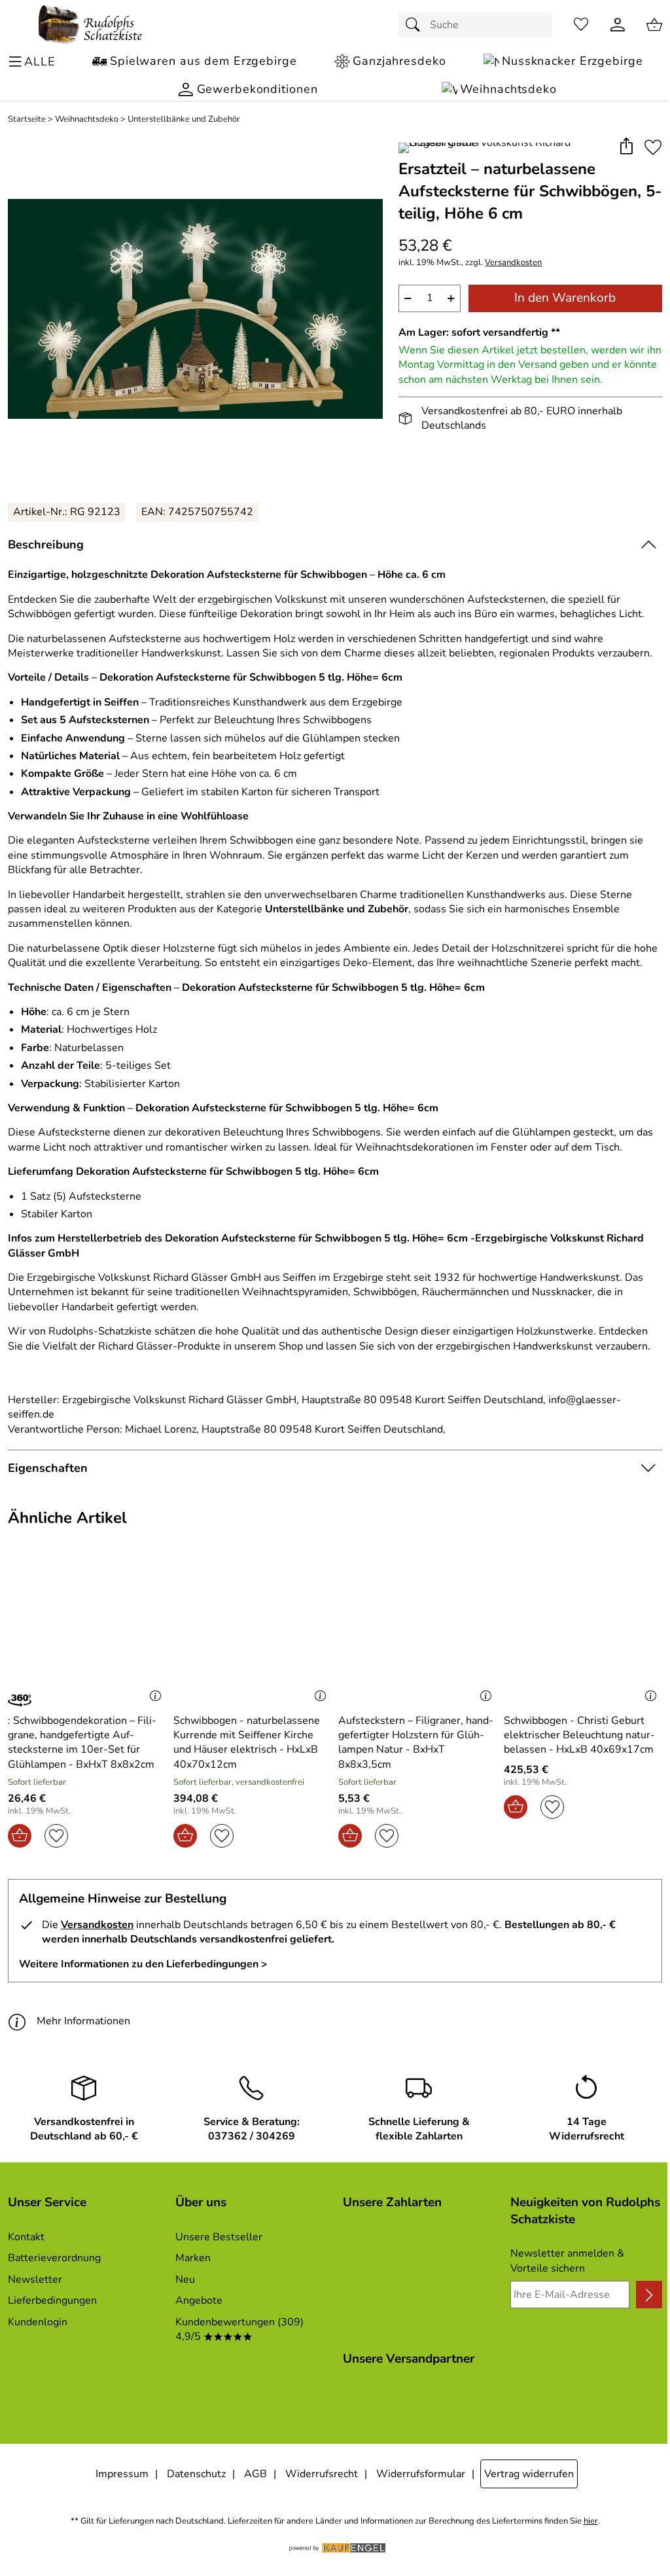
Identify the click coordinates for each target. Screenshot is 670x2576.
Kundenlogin (38, 2322)
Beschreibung (46, 545)
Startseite (27, 119)
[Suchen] (416, 25)
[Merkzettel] (581, 25)
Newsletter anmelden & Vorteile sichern (567, 2261)
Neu (185, 2280)
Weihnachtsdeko (87, 119)
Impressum (122, 2474)
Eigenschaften (48, 1468)
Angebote (199, 2300)
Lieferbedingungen (52, 2300)
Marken (193, 2258)
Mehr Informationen (83, 2021)
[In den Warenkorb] (20, 1836)
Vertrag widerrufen (529, 2474)
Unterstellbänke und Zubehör (184, 119)
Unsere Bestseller (219, 2237)
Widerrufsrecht (322, 2474)
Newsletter (35, 2280)
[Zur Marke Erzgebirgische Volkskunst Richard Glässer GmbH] (504, 148)
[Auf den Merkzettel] (653, 147)
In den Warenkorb (565, 298)
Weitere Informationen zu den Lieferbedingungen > (143, 1964)
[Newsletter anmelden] (649, 2295)
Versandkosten (513, 263)
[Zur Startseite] (90, 25)
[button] (626, 147)
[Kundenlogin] (618, 25)
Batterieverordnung (54, 2258)
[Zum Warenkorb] (654, 25)
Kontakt (26, 2237)
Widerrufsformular (421, 2474)
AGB (256, 2474)
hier (591, 2521)
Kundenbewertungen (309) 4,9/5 (239, 2329)
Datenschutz (196, 2474)
